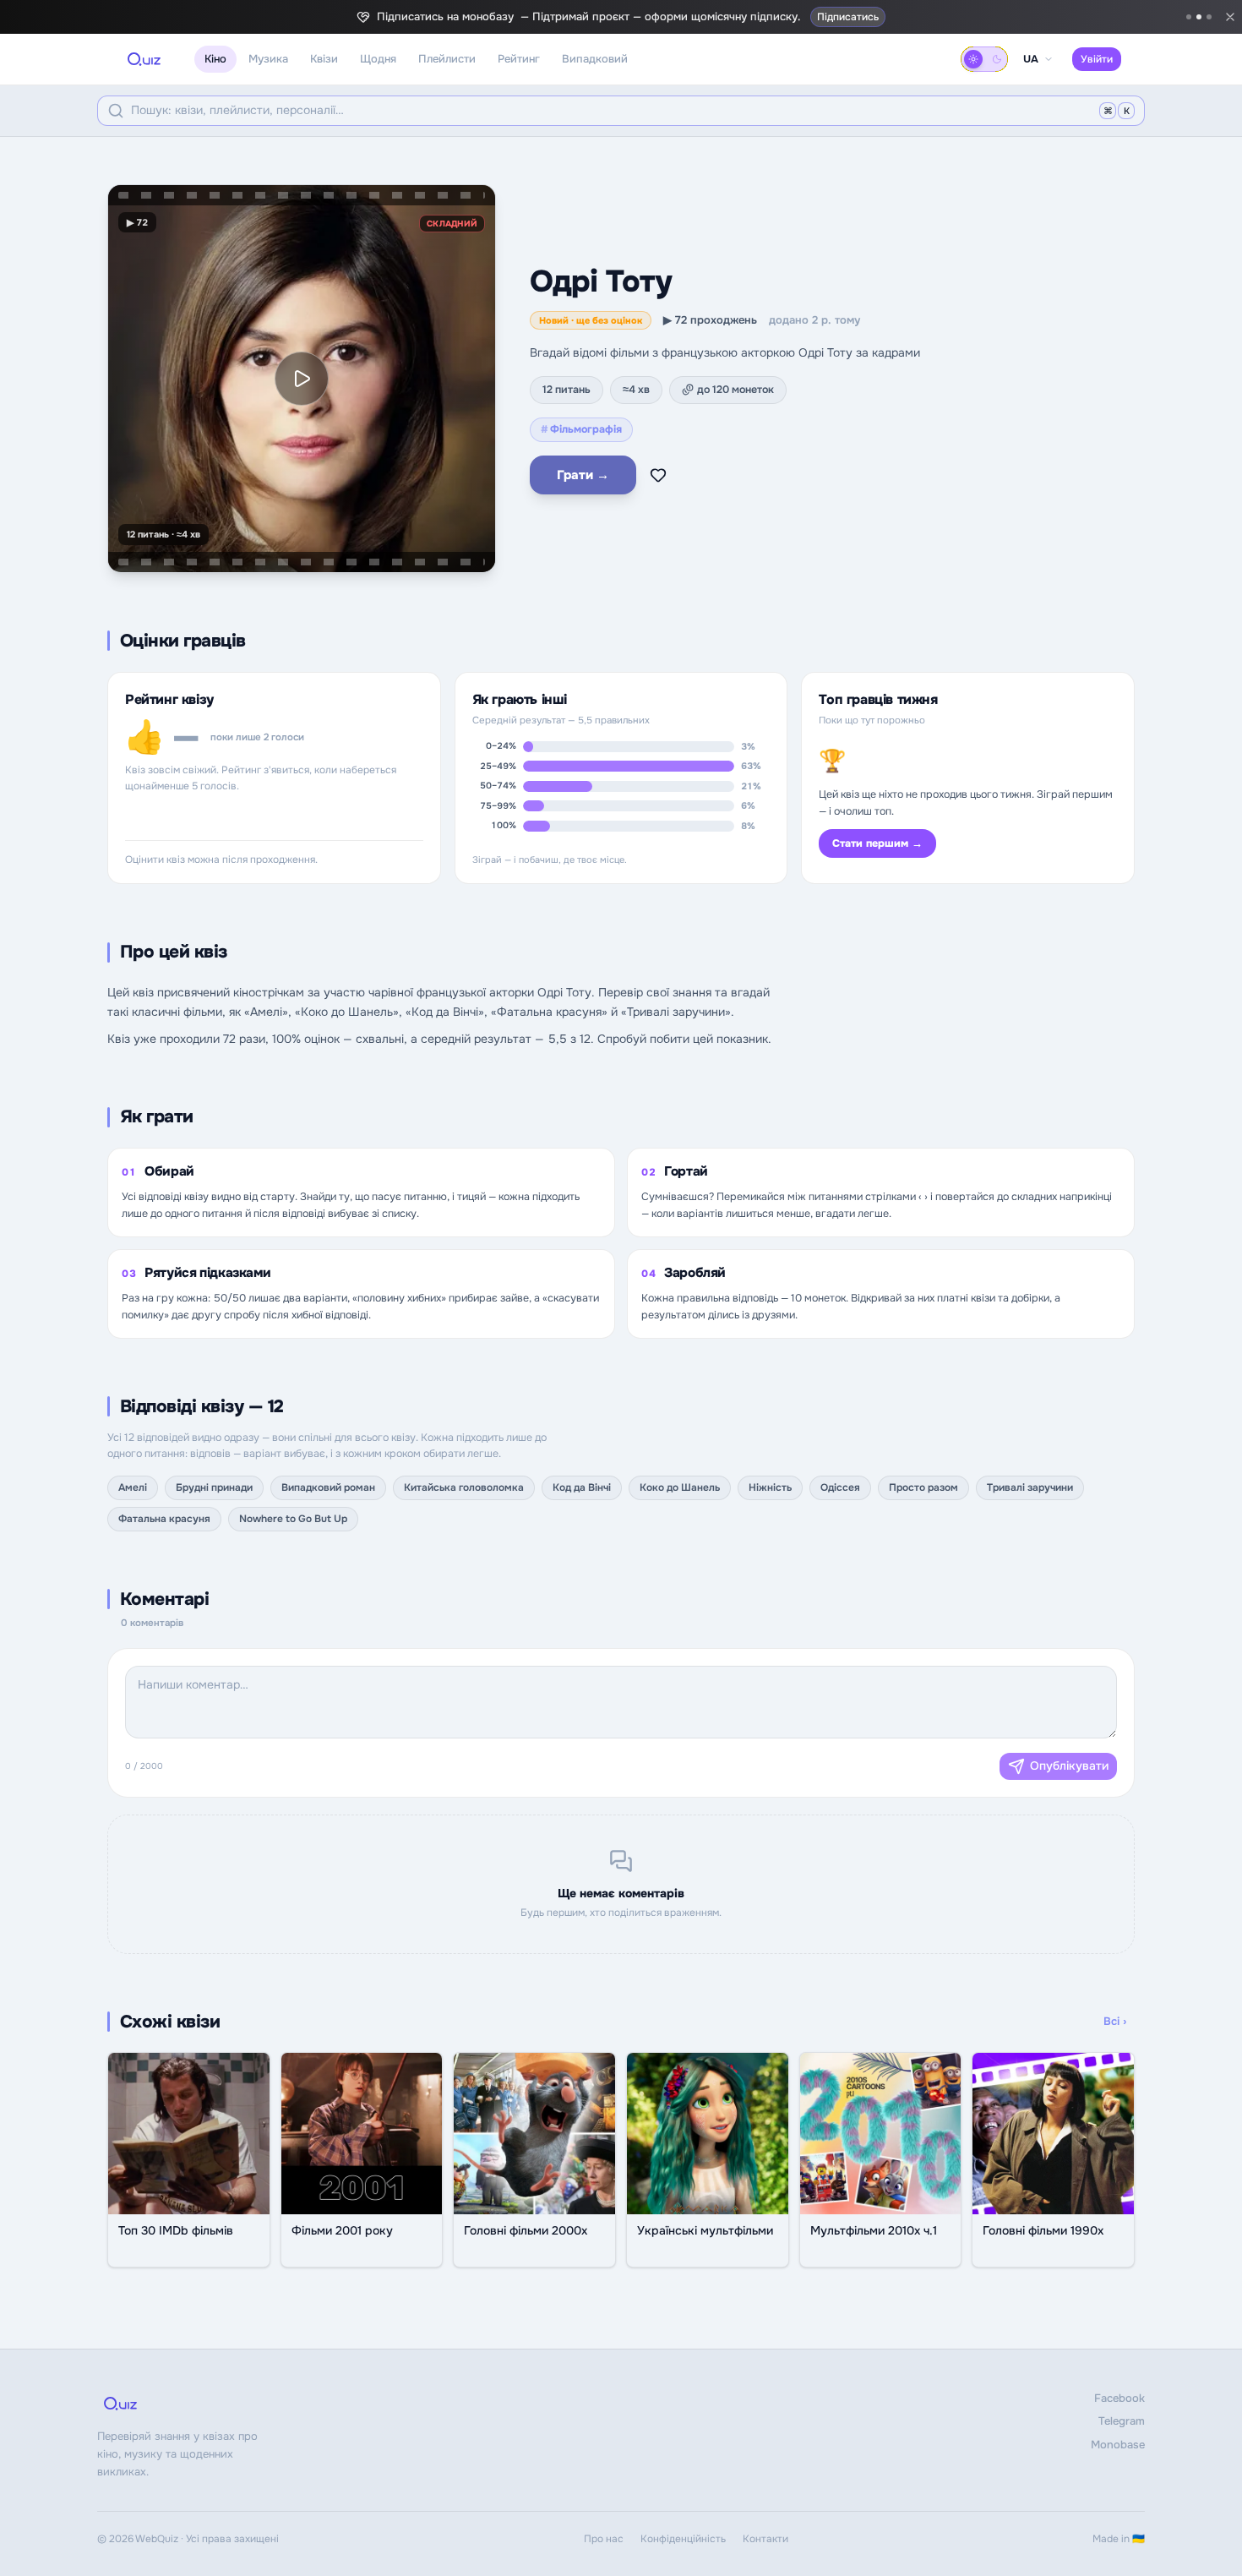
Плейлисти (447, 59)
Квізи (324, 59)
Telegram (1122, 2421)
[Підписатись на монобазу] (1199, 17)
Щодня (378, 59)
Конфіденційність (683, 2539)
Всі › (1115, 2021)
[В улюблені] (658, 475)
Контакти (765, 2539)
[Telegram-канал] (1189, 17)
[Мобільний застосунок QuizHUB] (1209, 17)
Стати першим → (877, 843)
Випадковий (595, 59)
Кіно (215, 59)
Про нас (604, 2539)
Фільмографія (581, 429)
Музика (268, 59)
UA (1031, 59)
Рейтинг (519, 59)
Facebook (1119, 2398)
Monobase (1118, 2445)
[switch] (984, 59)
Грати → (583, 475)
